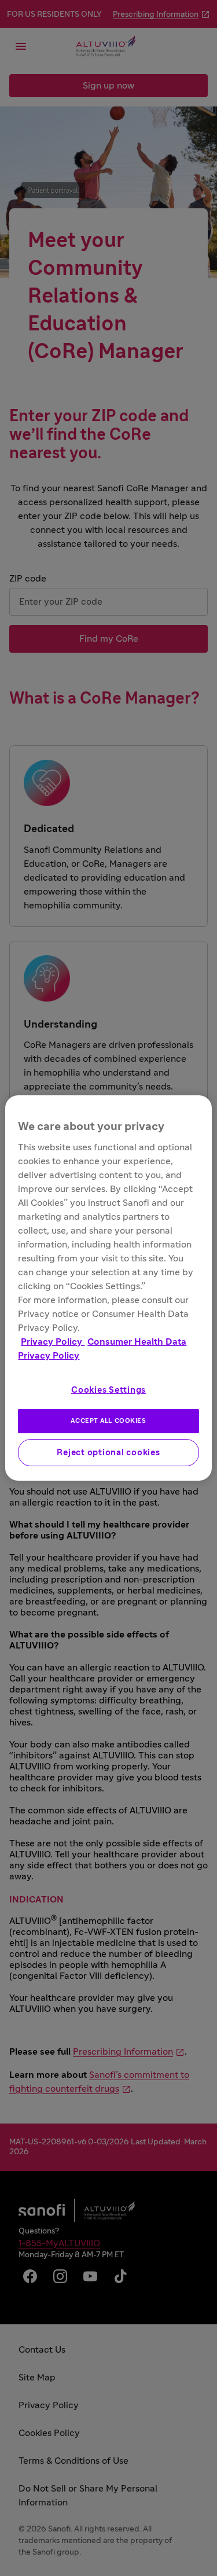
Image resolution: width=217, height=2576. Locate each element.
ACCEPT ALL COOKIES (108, 1421)
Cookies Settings (108, 1390)
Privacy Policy (53, 1342)
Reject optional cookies (108, 1453)
